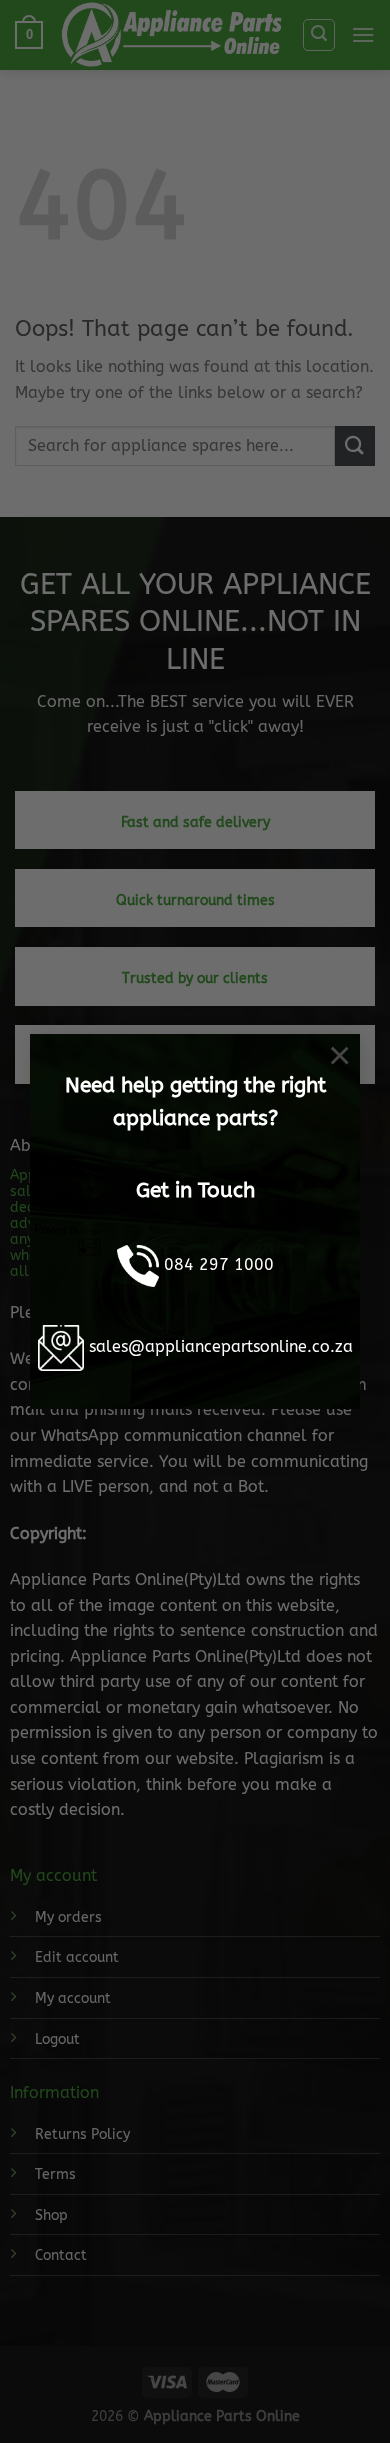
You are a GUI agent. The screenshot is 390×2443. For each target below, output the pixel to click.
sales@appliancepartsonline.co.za (221, 1346)
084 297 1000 (219, 1264)
